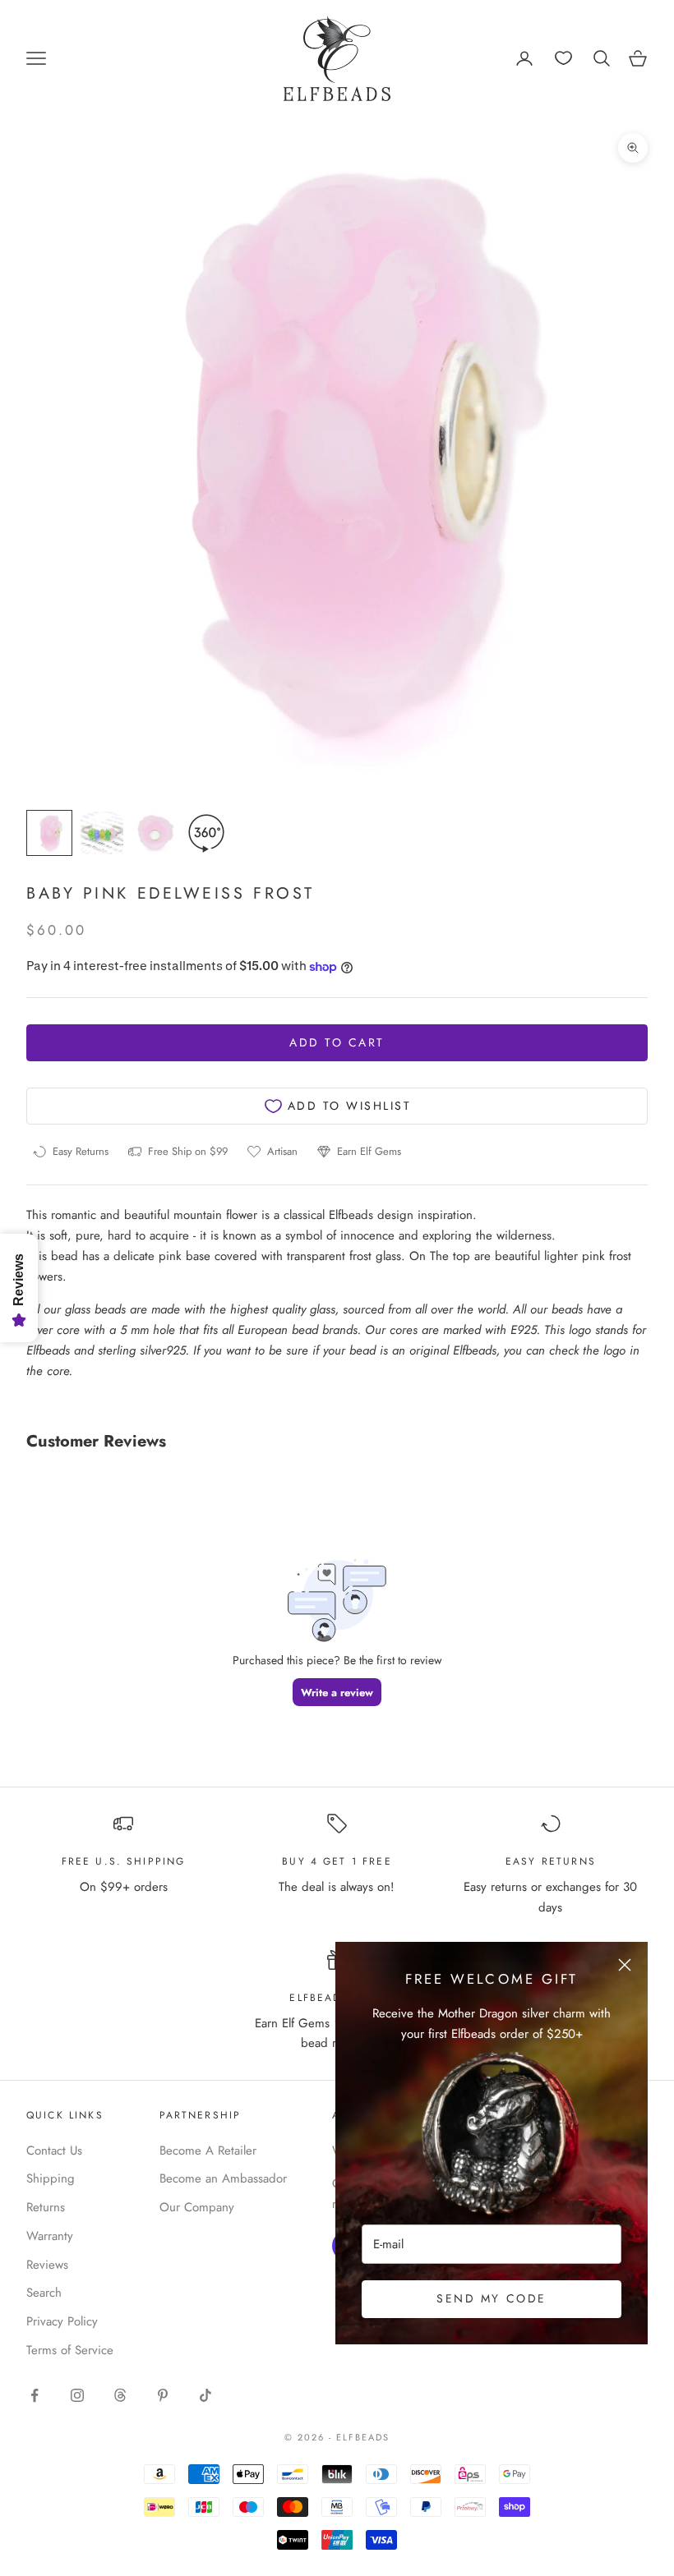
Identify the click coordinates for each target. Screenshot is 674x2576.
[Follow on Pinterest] (163, 2395)
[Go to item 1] (49, 833)
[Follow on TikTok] (205, 2395)
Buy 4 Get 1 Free (337, 1861)
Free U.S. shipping (124, 1861)
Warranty (50, 2236)
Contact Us (54, 2150)
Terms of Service (70, 2350)
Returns (46, 2207)
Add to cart (337, 1042)
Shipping (51, 2178)
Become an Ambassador (223, 2178)
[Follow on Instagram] (77, 2395)
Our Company (197, 2207)
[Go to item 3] (155, 833)
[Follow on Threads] (120, 2395)
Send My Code (491, 2298)
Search (44, 2293)
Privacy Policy (62, 2321)
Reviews (47, 2265)
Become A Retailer (208, 2150)
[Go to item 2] (102, 833)
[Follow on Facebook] (35, 2395)
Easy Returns (551, 1861)
